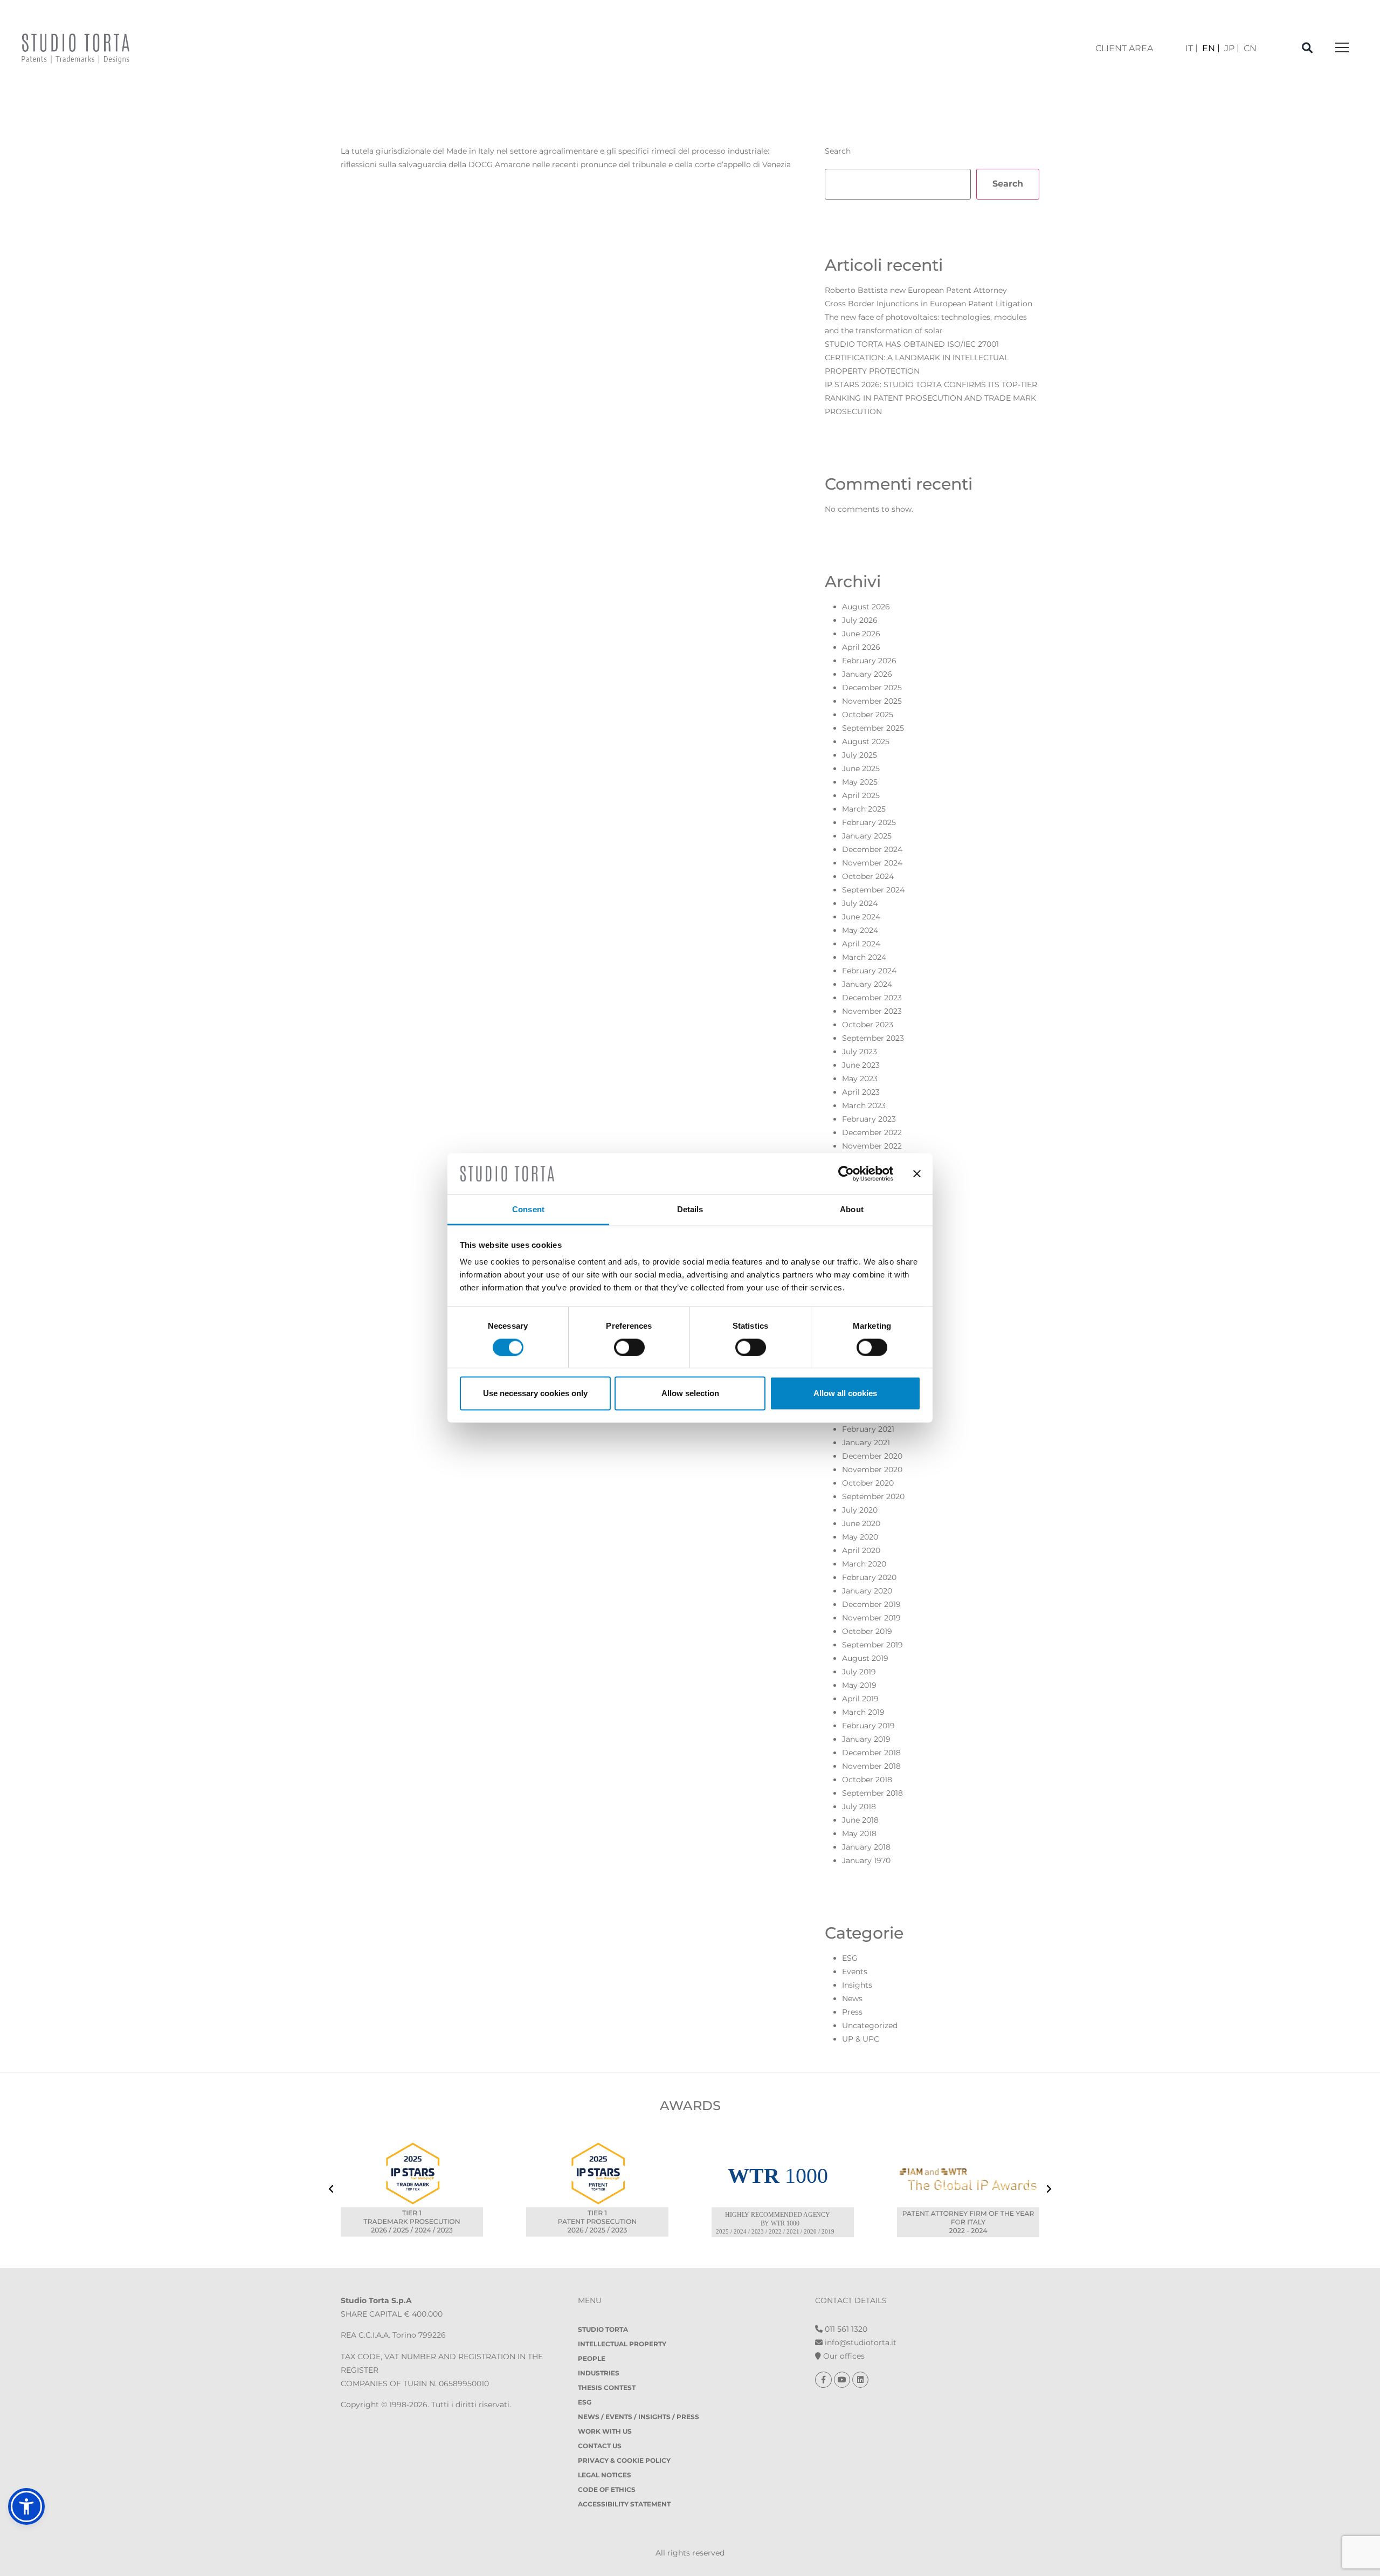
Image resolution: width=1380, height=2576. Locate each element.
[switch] (629, 1347)
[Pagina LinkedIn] (860, 2380)
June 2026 (861, 634)
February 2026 (869, 661)
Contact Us (600, 2446)
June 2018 (860, 1820)
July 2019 (859, 1672)
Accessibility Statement (624, 2504)
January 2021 (866, 1442)
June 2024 (861, 917)
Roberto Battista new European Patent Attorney (916, 290)
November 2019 (871, 1618)
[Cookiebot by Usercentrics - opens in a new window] (846, 1173)
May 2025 (860, 782)
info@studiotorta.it (860, 2343)
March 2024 (864, 957)
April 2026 (861, 647)
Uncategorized (870, 2025)
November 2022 (872, 1146)
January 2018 (866, 1847)
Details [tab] (690, 1209)
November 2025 (872, 701)
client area (1124, 48)
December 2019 (871, 1604)
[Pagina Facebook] (824, 2380)
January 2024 (867, 984)
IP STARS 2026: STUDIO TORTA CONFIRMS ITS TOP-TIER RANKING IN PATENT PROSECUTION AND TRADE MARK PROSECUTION (931, 398)
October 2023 (868, 1025)
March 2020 (864, 1564)
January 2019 (866, 1739)
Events (855, 1972)
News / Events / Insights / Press (639, 2417)
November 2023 (872, 1011)
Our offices (843, 2356)
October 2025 (868, 715)
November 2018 (871, 1766)
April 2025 (861, 795)
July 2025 (860, 755)
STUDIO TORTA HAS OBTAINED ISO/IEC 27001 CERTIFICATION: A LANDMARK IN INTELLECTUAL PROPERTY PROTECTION (917, 358)
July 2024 (860, 903)
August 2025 (866, 741)
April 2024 (861, 944)
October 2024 (868, 876)
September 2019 (872, 1645)
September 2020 (873, 1496)
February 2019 (868, 1726)
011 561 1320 (845, 2329)
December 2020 (872, 1456)
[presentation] (331, 2190)
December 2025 (872, 688)
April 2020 (861, 1550)
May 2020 (860, 1537)
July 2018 (859, 1806)
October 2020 (868, 1483)
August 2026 (866, 607)
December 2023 (872, 998)
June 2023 (861, 1065)
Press (852, 2012)
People (592, 2358)
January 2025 (867, 836)
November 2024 (872, 863)
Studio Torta (603, 2329)
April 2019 (860, 1699)
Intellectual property (622, 2344)
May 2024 (860, 930)
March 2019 (863, 1712)
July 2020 (860, 1510)
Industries (599, 2373)
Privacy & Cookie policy (624, 2460)
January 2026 (867, 674)
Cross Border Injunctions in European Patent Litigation (929, 304)
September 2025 (873, 728)
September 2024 (873, 890)
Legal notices (605, 2475)
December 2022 (872, 1132)
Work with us (605, 2431)
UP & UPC (861, 2039)
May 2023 (860, 1079)
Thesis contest (607, 2388)
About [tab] (852, 1209)
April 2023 (861, 1092)
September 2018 (872, 1793)
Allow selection (690, 1393)
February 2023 (869, 1119)
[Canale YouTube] (843, 2380)
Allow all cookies (845, 1393)
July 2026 (860, 620)
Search (838, 151)
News (852, 1998)
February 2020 (869, 1577)
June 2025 (861, 768)
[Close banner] (917, 1173)
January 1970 (866, 1860)
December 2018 (871, 1753)
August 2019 (865, 1658)
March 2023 (864, 1105)
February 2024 (869, 971)
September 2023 (873, 1038)
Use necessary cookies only (535, 1393)
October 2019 (867, 1631)
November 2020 (872, 1469)
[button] (26, 2506)
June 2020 (861, 1523)
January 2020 (867, 1591)
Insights (857, 1985)
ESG (850, 1958)
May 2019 (859, 1685)
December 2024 (872, 849)
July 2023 (860, 1052)
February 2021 (868, 1429)
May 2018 (859, 1833)
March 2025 (864, 809)
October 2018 (867, 1780)
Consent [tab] (528, 1209)
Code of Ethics (607, 2489)
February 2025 (869, 822)
